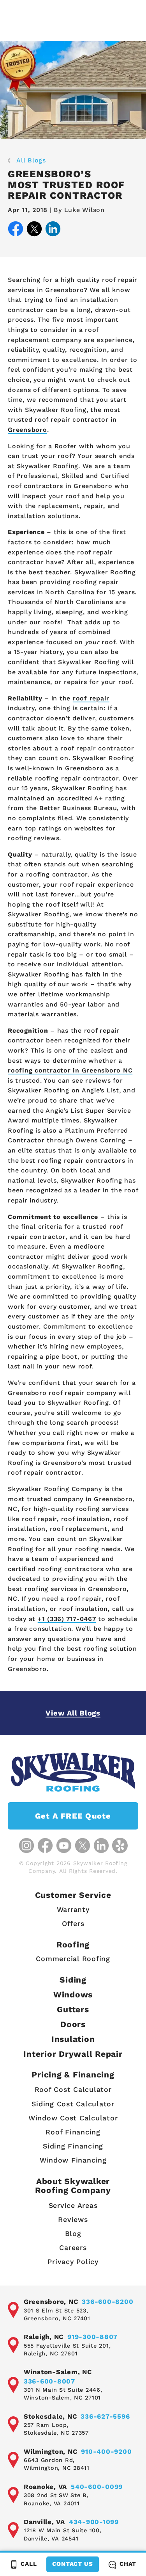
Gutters (73, 2009)
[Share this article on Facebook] (16, 230)
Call (29, 2564)
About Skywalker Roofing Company (73, 2186)
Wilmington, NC (51, 2451)
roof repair (91, 698)
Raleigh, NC (44, 2337)
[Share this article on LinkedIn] (53, 230)
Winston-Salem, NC (58, 2372)
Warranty (73, 1909)
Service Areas (73, 2205)
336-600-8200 (107, 2302)
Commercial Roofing (73, 1959)
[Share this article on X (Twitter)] (34, 230)
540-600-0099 (97, 2487)
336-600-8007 (49, 2381)
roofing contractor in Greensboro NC (70, 1070)
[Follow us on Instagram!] (26, 1846)
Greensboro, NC (51, 2302)
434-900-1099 (94, 2522)
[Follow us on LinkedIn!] (101, 1846)
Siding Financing (73, 2146)
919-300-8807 (92, 2337)
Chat (128, 2564)
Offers (73, 1923)
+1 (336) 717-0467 (67, 1619)
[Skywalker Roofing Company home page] (73, 1772)
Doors (73, 2024)
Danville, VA (44, 2522)
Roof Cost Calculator (73, 2089)
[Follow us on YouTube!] (64, 1846)
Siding (73, 1980)
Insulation (73, 2039)
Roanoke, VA (45, 2487)
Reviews (73, 2219)
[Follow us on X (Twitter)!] (83, 1846)
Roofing (73, 1944)
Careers (73, 2247)
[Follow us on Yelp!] (120, 1846)
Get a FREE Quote (73, 1816)
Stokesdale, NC (50, 2416)
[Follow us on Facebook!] (45, 1846)
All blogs (31, 160)
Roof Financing (73, 2132)
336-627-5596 (105, 2416)
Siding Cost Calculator (73, 2104)
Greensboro (27, 430)
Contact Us (73, 2564)
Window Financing (73, 2160)
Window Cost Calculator (73, 2118)
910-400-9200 (106, 2451)
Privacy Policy (73, 2262)
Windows (73, 1994)
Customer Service (73, 1895)
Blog (73, 2233)
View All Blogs (73, 1713)
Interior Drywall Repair (73, 2054)
